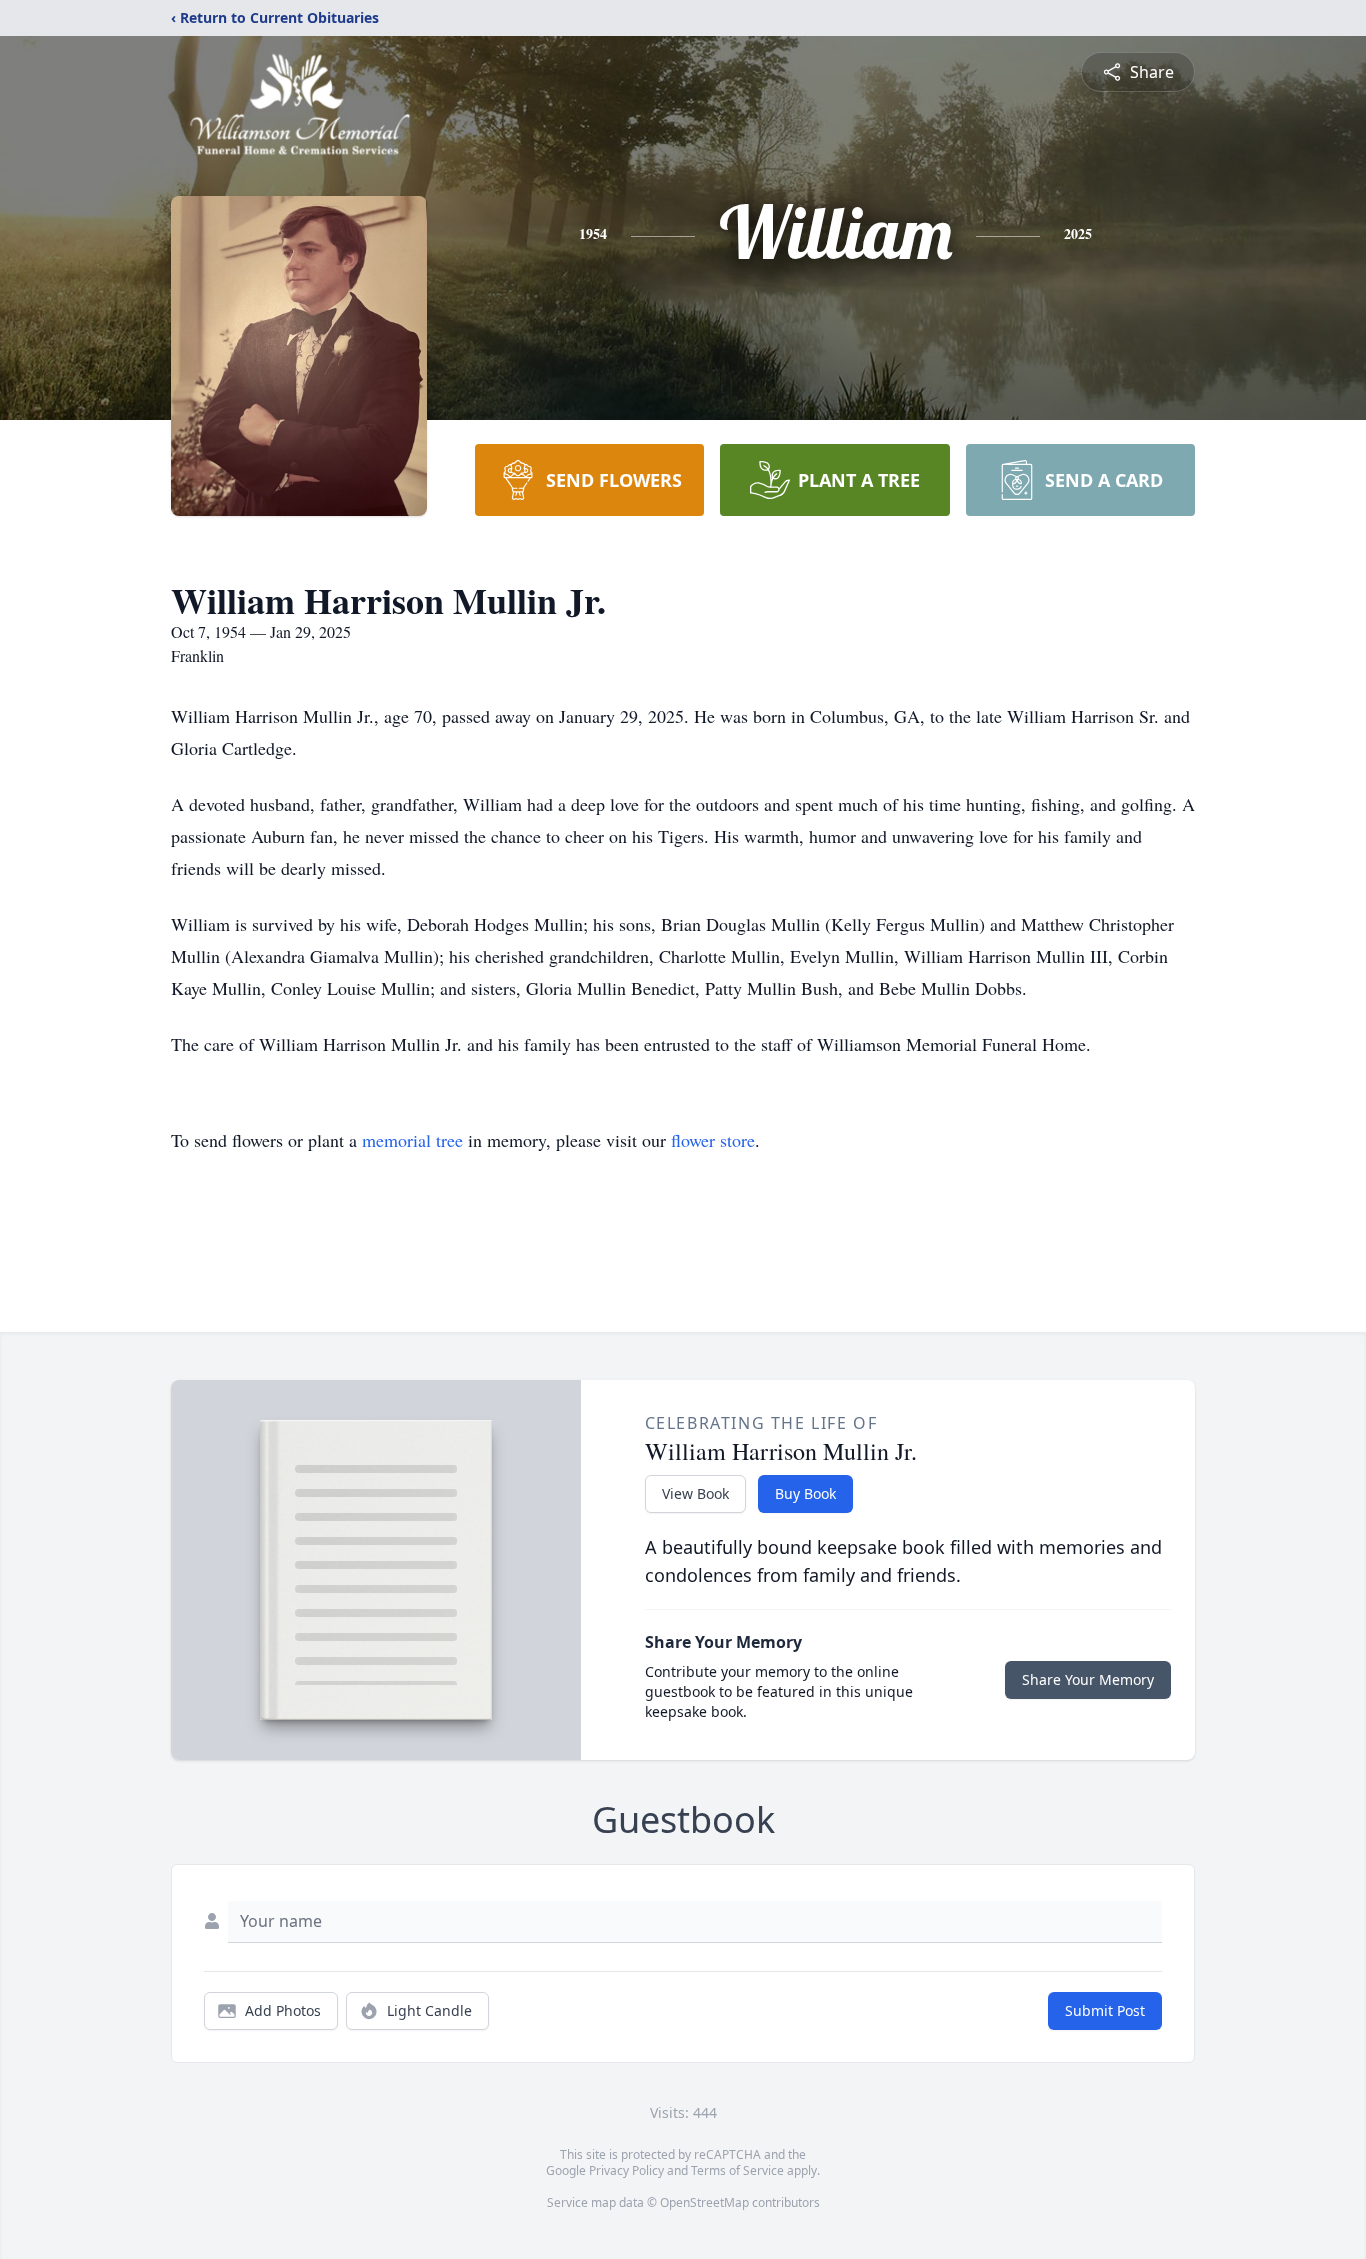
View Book (695, 1493)
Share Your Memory (1088, 1679)
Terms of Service (737, 2170)
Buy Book (805, 1493)
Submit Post (1105, 2010)
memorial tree (412, 1140)
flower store (713, 1140)
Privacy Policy (626, 2170)
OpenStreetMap (704, 2202)
